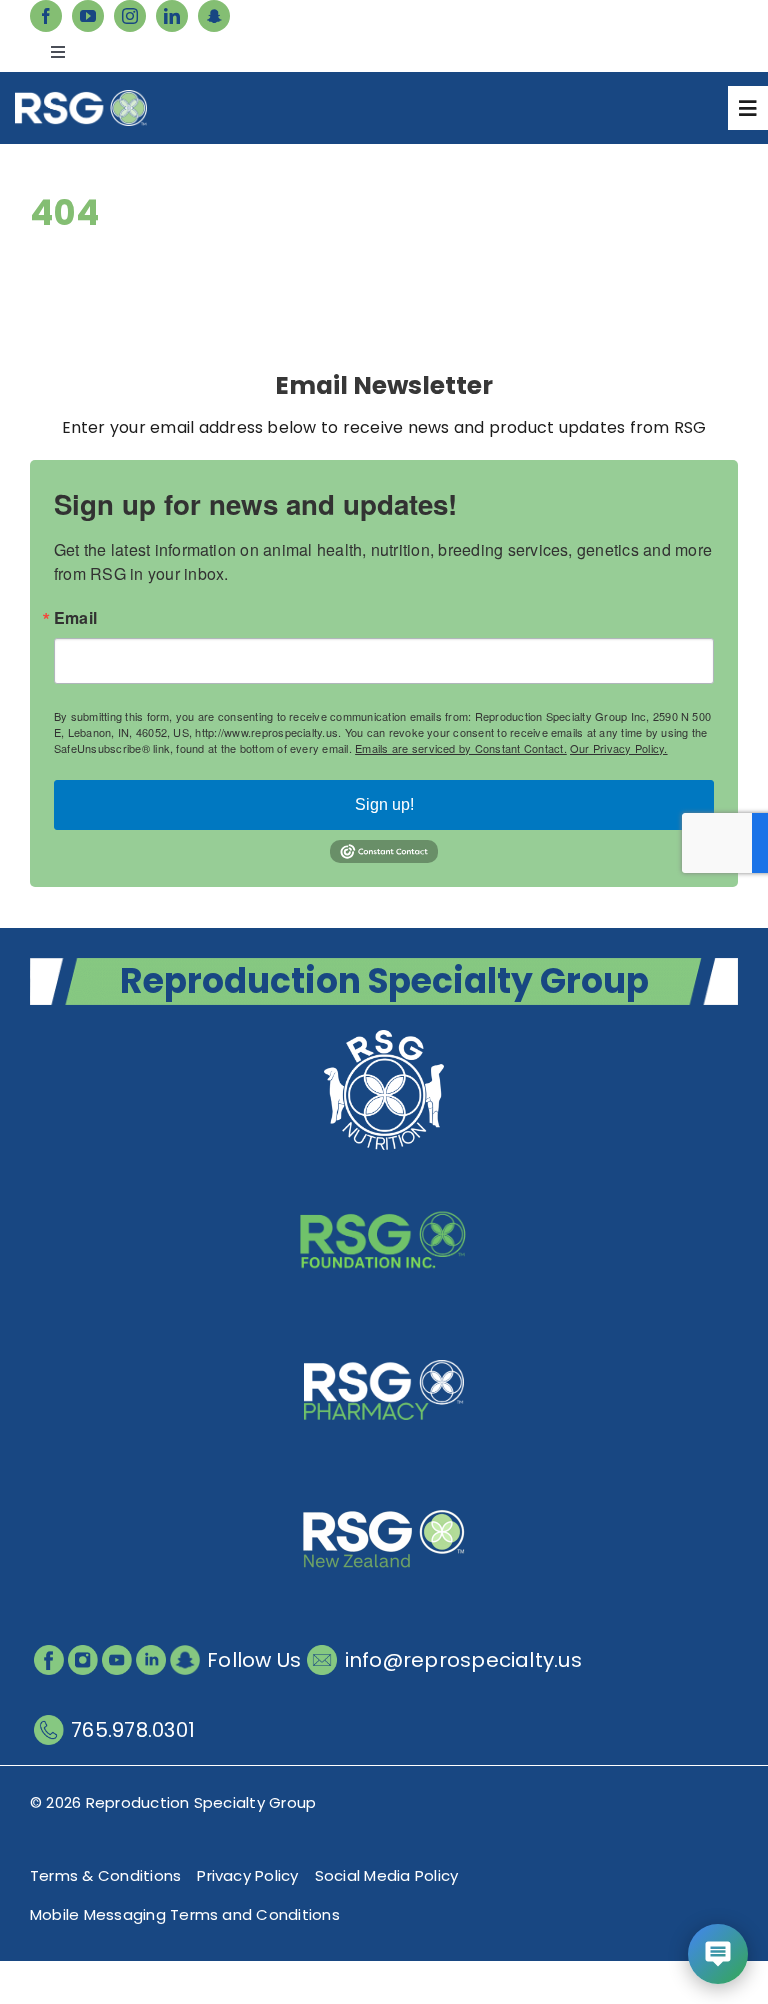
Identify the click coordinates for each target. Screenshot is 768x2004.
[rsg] (81, 97)
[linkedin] (172, 16)
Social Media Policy (387, 1875)
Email (75, 618)
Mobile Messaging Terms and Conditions (185, 1914)
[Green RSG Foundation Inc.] (384, 1182)
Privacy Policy (247, 1875)
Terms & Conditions (105, 1875)
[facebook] (46, 16)
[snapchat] (214, 16)
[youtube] (88, 16)
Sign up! (384, 804)
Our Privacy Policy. (619, 748)
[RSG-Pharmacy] (384, 1332)
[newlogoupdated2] (384, 1032)
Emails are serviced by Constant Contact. (461, 748)
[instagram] (130, 16)
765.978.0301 (133, 1730)
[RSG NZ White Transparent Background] (384, 1482)
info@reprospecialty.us (463, 1660)
